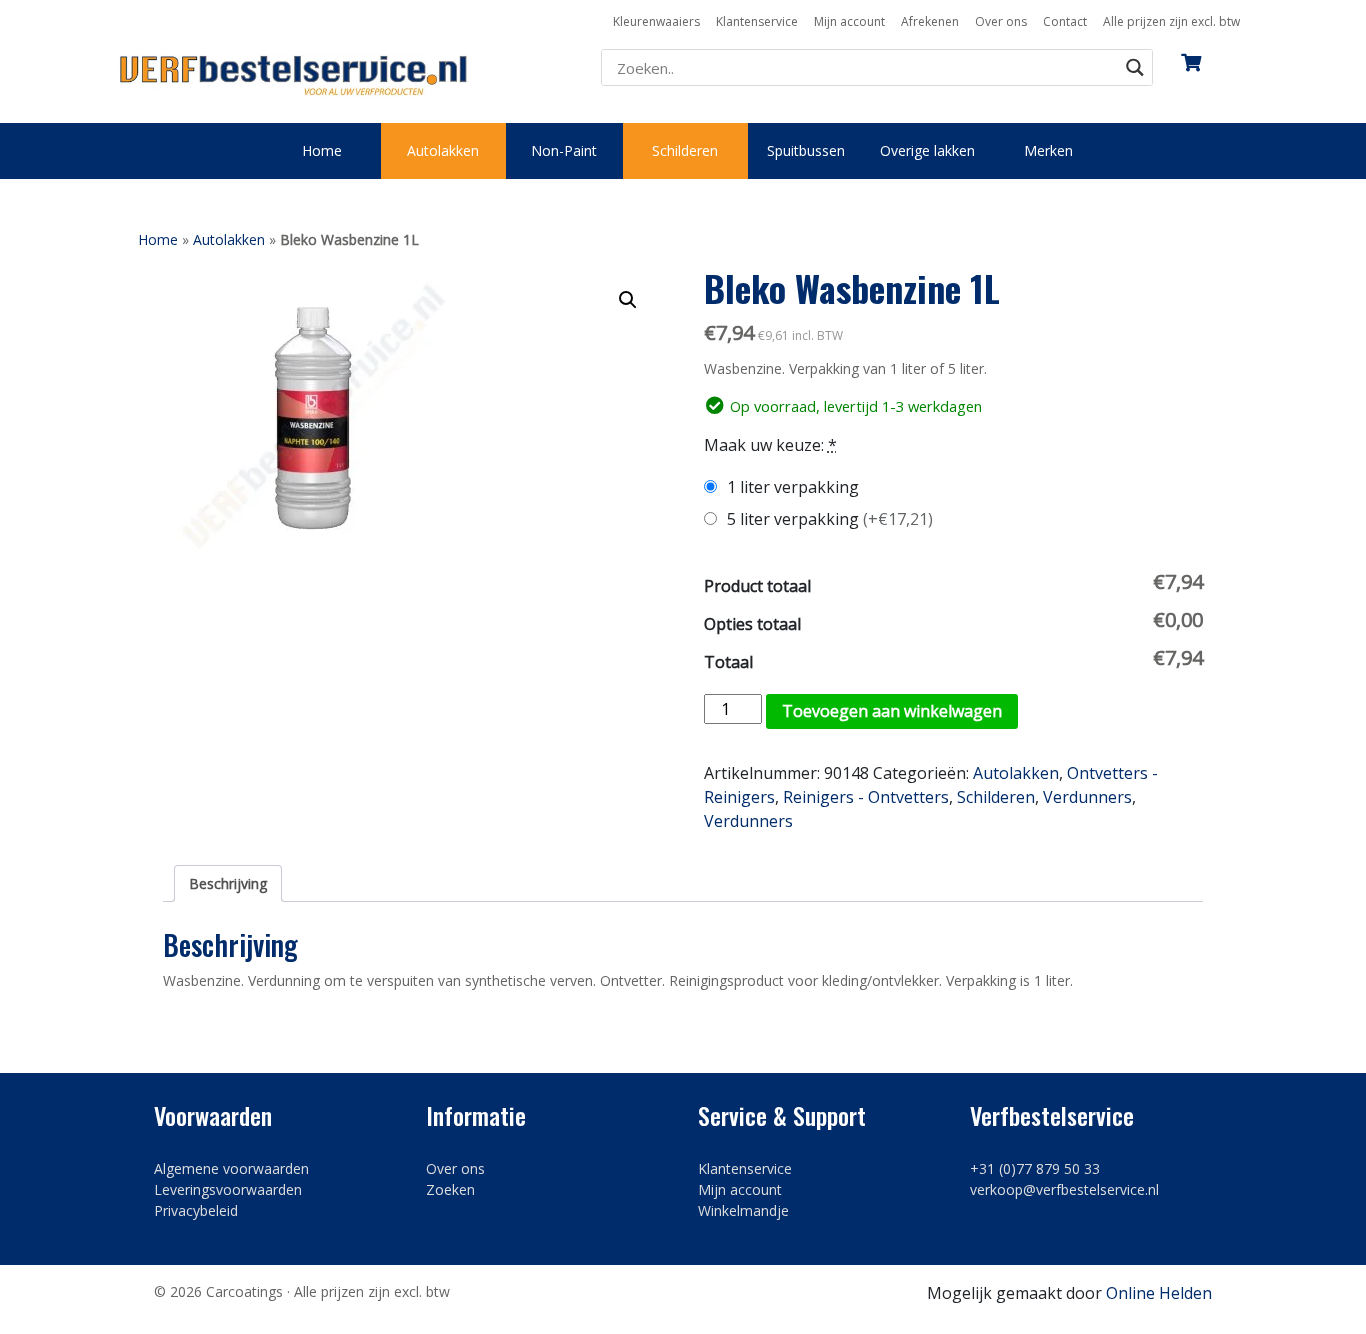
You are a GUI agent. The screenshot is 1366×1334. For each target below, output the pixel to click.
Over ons (1001, 21)
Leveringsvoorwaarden (228, 1189)
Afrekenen (930, 21)
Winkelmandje (743, 1210)
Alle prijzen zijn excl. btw (1171, 21)
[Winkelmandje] (1191, 55)
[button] (628, 300)
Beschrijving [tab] (228, 883)
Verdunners (1087, 797)
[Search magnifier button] (1134, 67)
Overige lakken (927, 150)
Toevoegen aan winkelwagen (892, 711)
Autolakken (443, 150)
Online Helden (1159, 1293)
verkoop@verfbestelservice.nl (1064, 1189)
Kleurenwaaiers (656, 21)
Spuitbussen (806, 150)
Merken (1048, 150)
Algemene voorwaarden (231, 1168)
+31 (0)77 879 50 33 (1035, 1168)
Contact (1065, 21)
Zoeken (450, 1189)
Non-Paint (564, 150)
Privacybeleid (196, 1210)
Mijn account (849, 21)
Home (322, 150)
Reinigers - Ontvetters (866, 797)
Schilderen (685, 150)
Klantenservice (757, 21)
